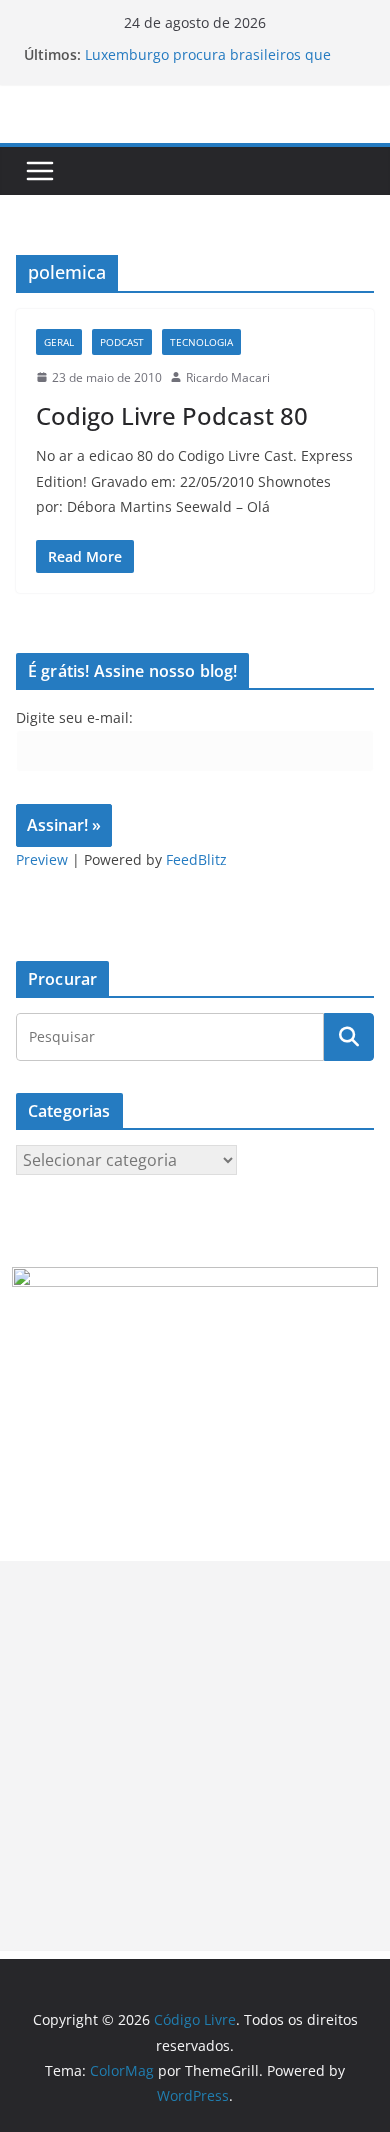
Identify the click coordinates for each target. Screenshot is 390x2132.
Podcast (122, 342)
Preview (42, 859)
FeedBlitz (196, 859)
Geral (59, 342)
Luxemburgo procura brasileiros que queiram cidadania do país (208, 64)
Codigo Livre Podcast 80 (172, 415)
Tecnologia (201, 342)
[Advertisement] (195, 1756)
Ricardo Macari (228, 377)
